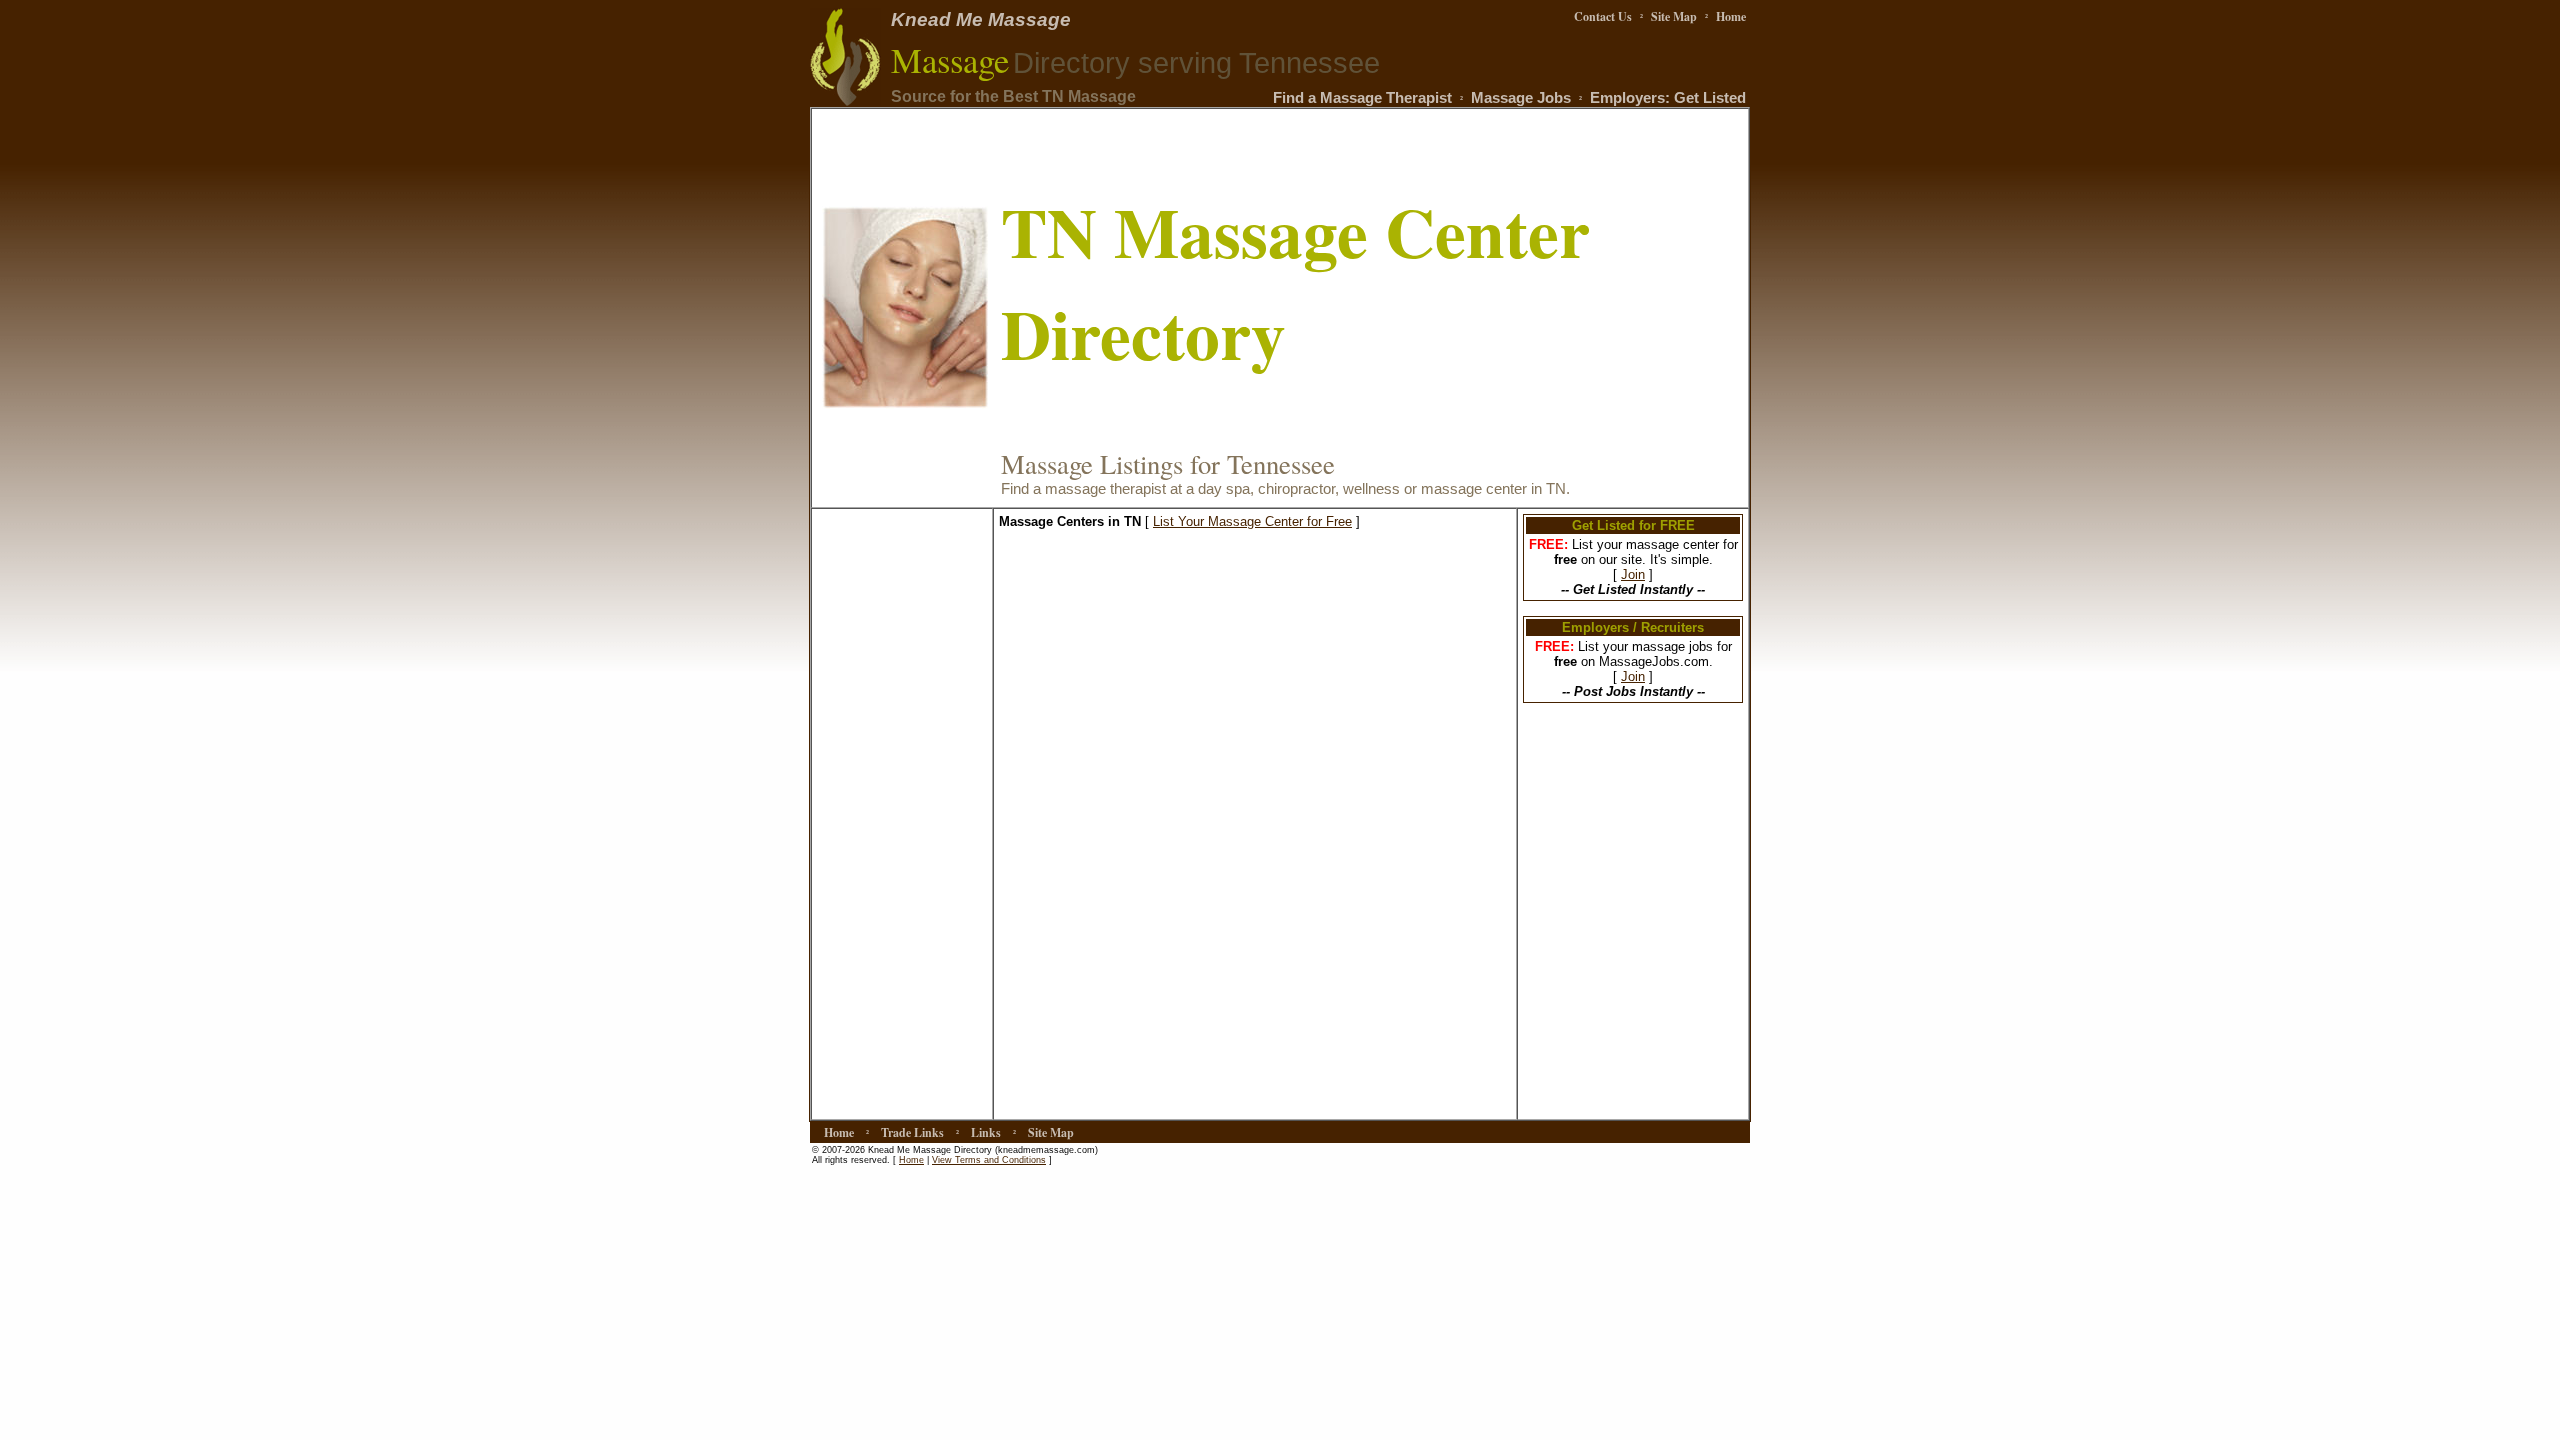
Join (1633, 574)
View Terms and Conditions (989, 1160)
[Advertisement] (902, 814)
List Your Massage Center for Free (1252, 521)
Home (911, 1160)
